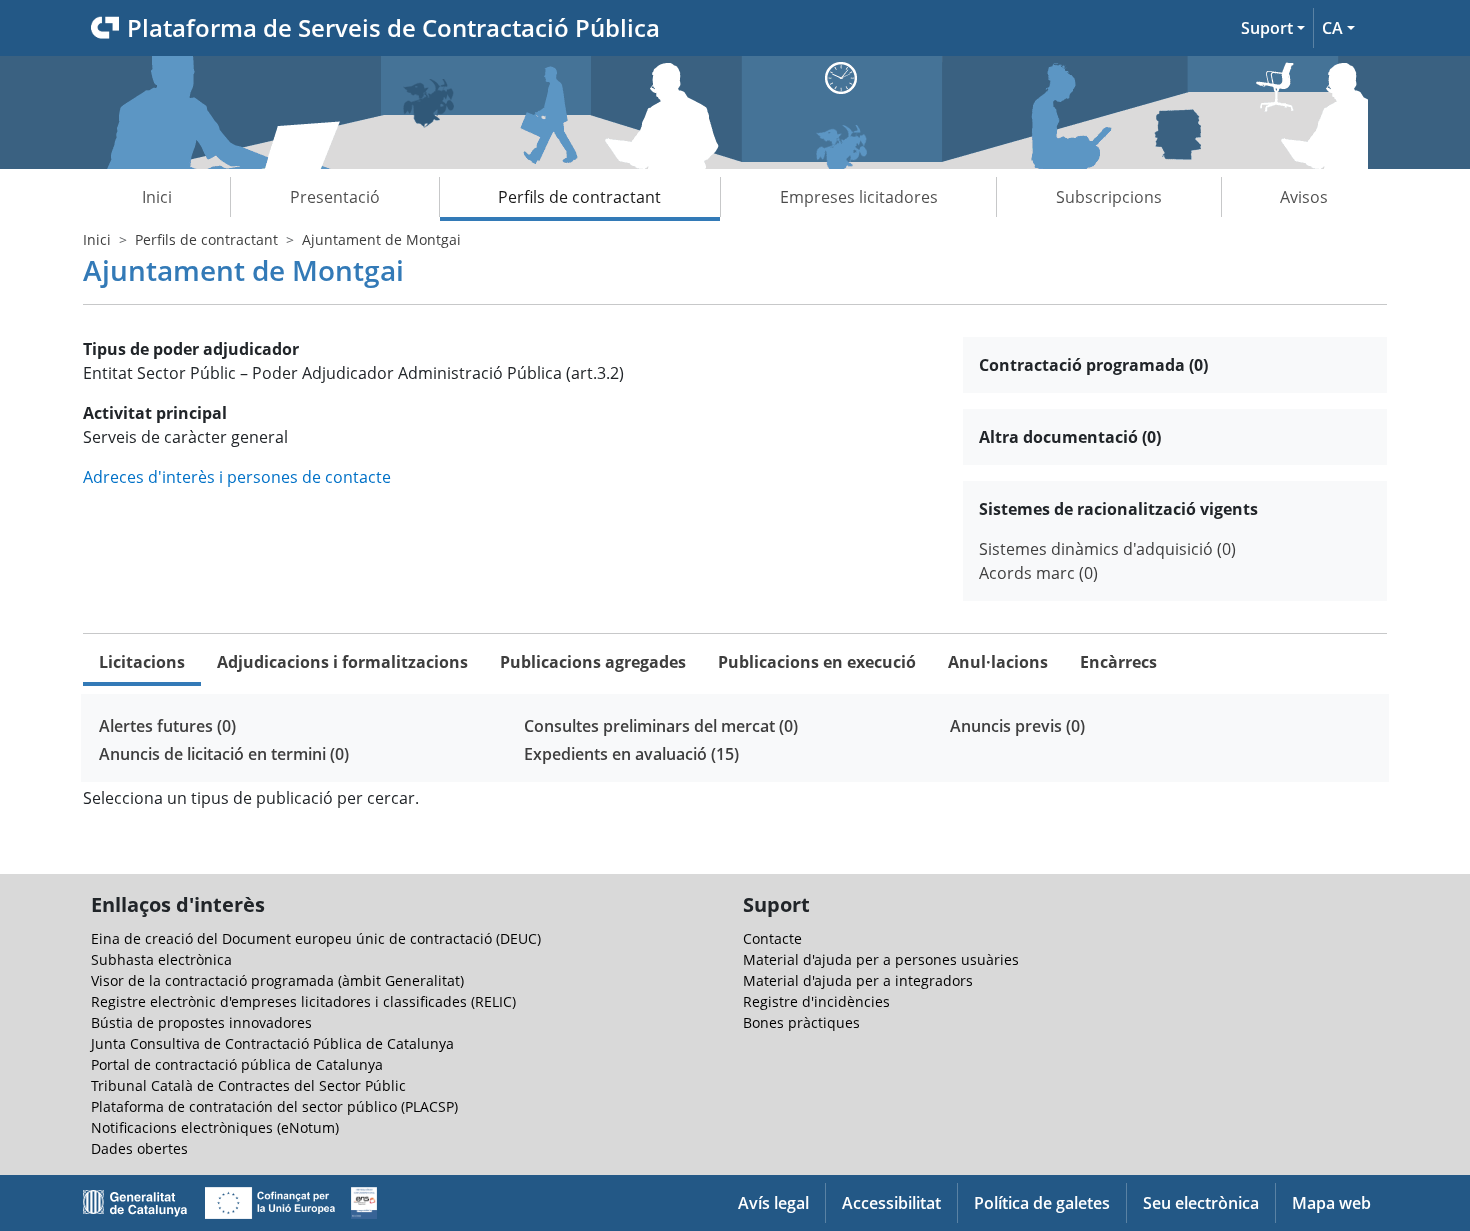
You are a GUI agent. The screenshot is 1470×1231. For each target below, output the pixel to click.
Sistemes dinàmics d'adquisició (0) (1107, 549)
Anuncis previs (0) (1017, 726)
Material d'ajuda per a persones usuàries (881, 959)
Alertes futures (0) (167, 726)
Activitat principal (155, 413)
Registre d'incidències (816, 1001)
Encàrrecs (1118, 662)
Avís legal (773, 1203)
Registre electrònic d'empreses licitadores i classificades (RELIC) (303, 1001)
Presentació (335, 197)
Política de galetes (1042, 1203)
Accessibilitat (891, 1203)
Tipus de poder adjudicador (191, 349)
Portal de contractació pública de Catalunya (237, 1064)
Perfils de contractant (579, 197)
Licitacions (142, 662)
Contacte (772, 938)
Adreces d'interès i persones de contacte (237, 477)
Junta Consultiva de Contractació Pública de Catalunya (272, 1043)
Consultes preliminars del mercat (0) (661, 726)
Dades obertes (139, 1148)
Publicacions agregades (593, 662)
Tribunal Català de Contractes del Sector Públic (248, 1085)
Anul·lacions (998, 662)
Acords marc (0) (1038, 573)
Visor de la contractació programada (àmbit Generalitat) (277, 980)
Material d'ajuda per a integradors (858, 980)
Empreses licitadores (859, 197)
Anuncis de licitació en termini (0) (224, 754)
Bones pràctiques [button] (801, 1022)
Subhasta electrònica (161, 959)
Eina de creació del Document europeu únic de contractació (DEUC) (316, 938)
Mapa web (1331, 1203)
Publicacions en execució (817, 662)
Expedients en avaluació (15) (631, 754)
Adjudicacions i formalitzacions (342, 662)
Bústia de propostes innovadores (201, 1022)
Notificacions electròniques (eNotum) (215, 1127)
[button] (1273, 28)
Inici (157, 197)
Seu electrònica (1201, 1203)
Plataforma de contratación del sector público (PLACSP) (274, 1106)
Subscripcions (1109, 197)
